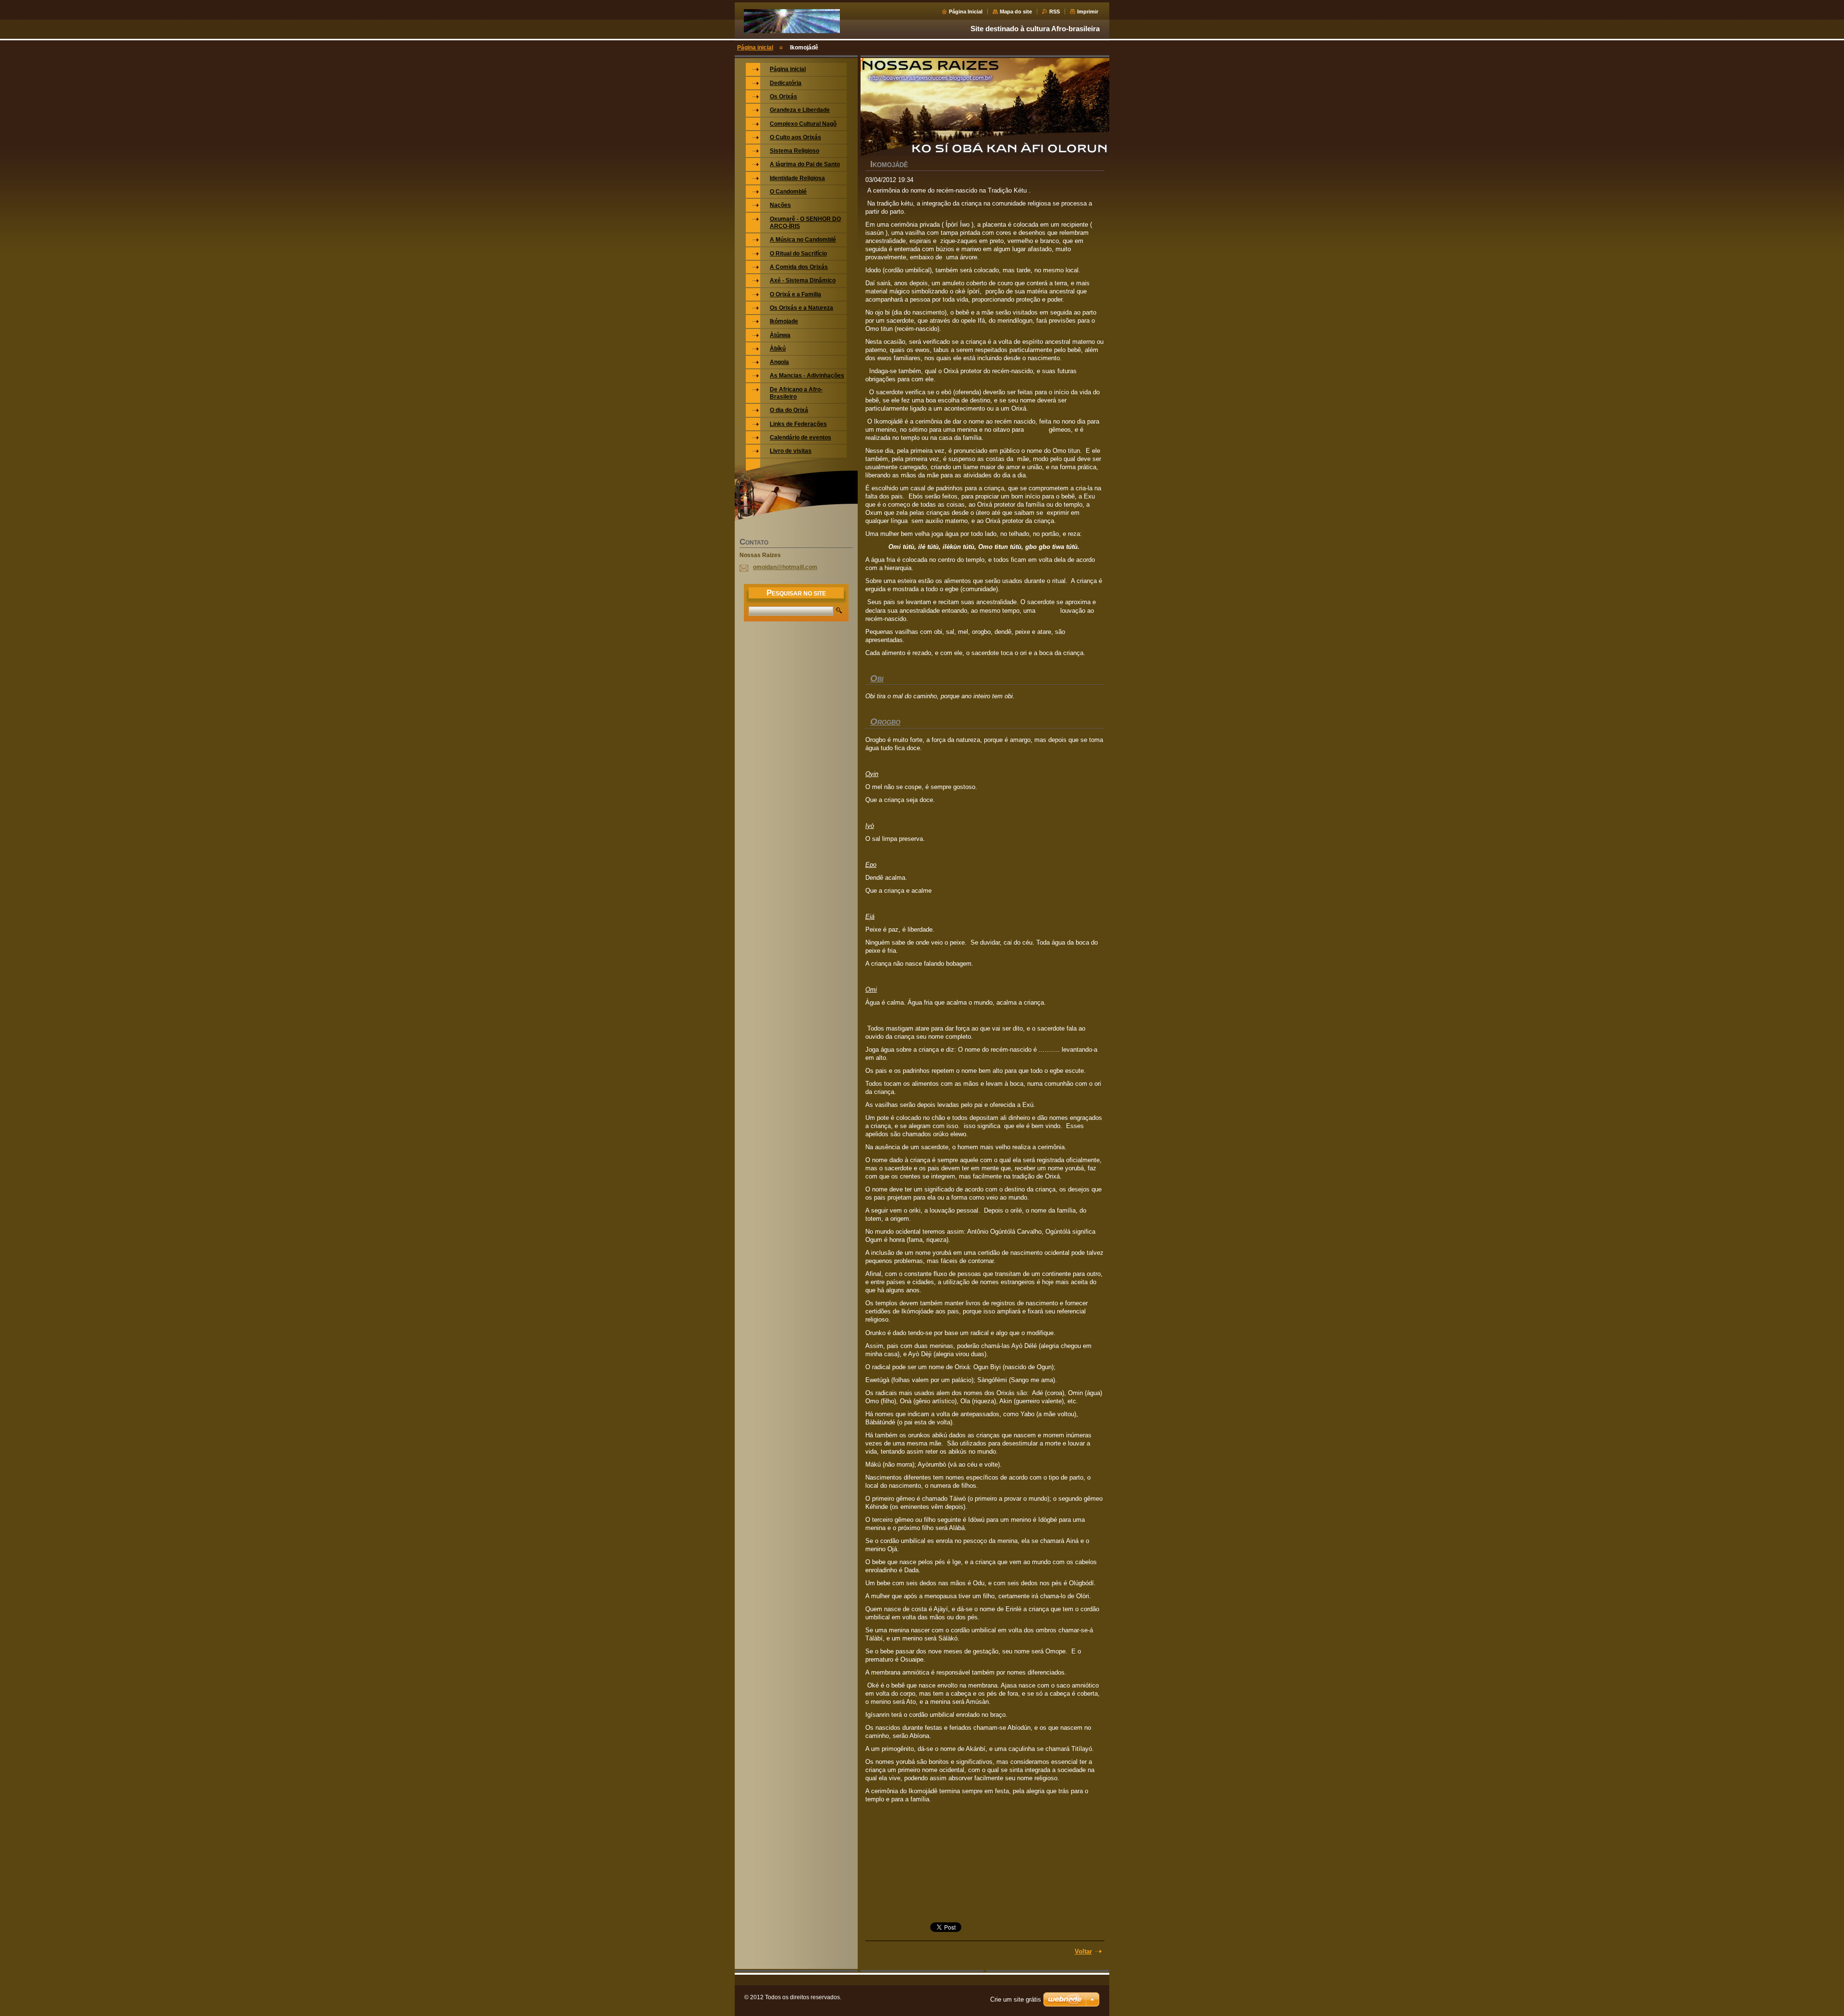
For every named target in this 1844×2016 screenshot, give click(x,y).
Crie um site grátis (1016, 1999)
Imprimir (1088, 12)
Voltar (1083, 1951)
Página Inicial (966, 12)
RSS (1055, 12)
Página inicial (755, 48)
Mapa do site (1016, 12)
